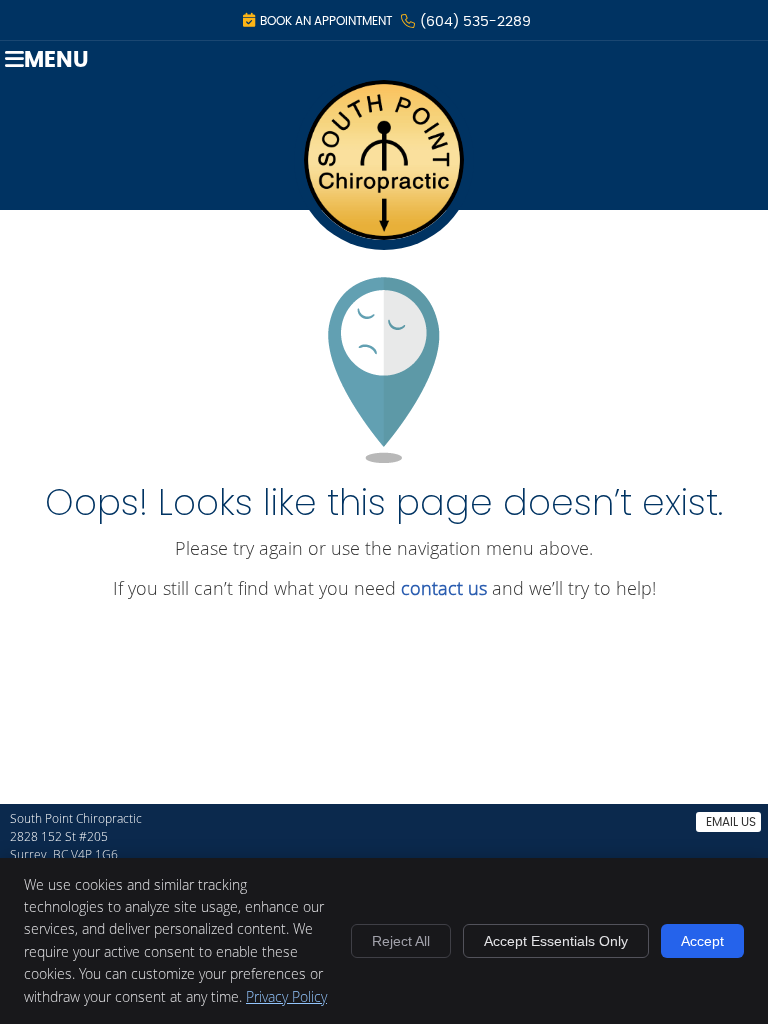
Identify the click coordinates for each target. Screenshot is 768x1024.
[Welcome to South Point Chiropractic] (384, 243)
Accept (702, 941)
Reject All (401, 941)
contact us (444, 588)
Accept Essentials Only (556, 941)
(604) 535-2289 (475, 22)
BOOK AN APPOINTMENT (326, 21)
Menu (56, 60)
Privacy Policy (286, 996)
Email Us (731, 822)
